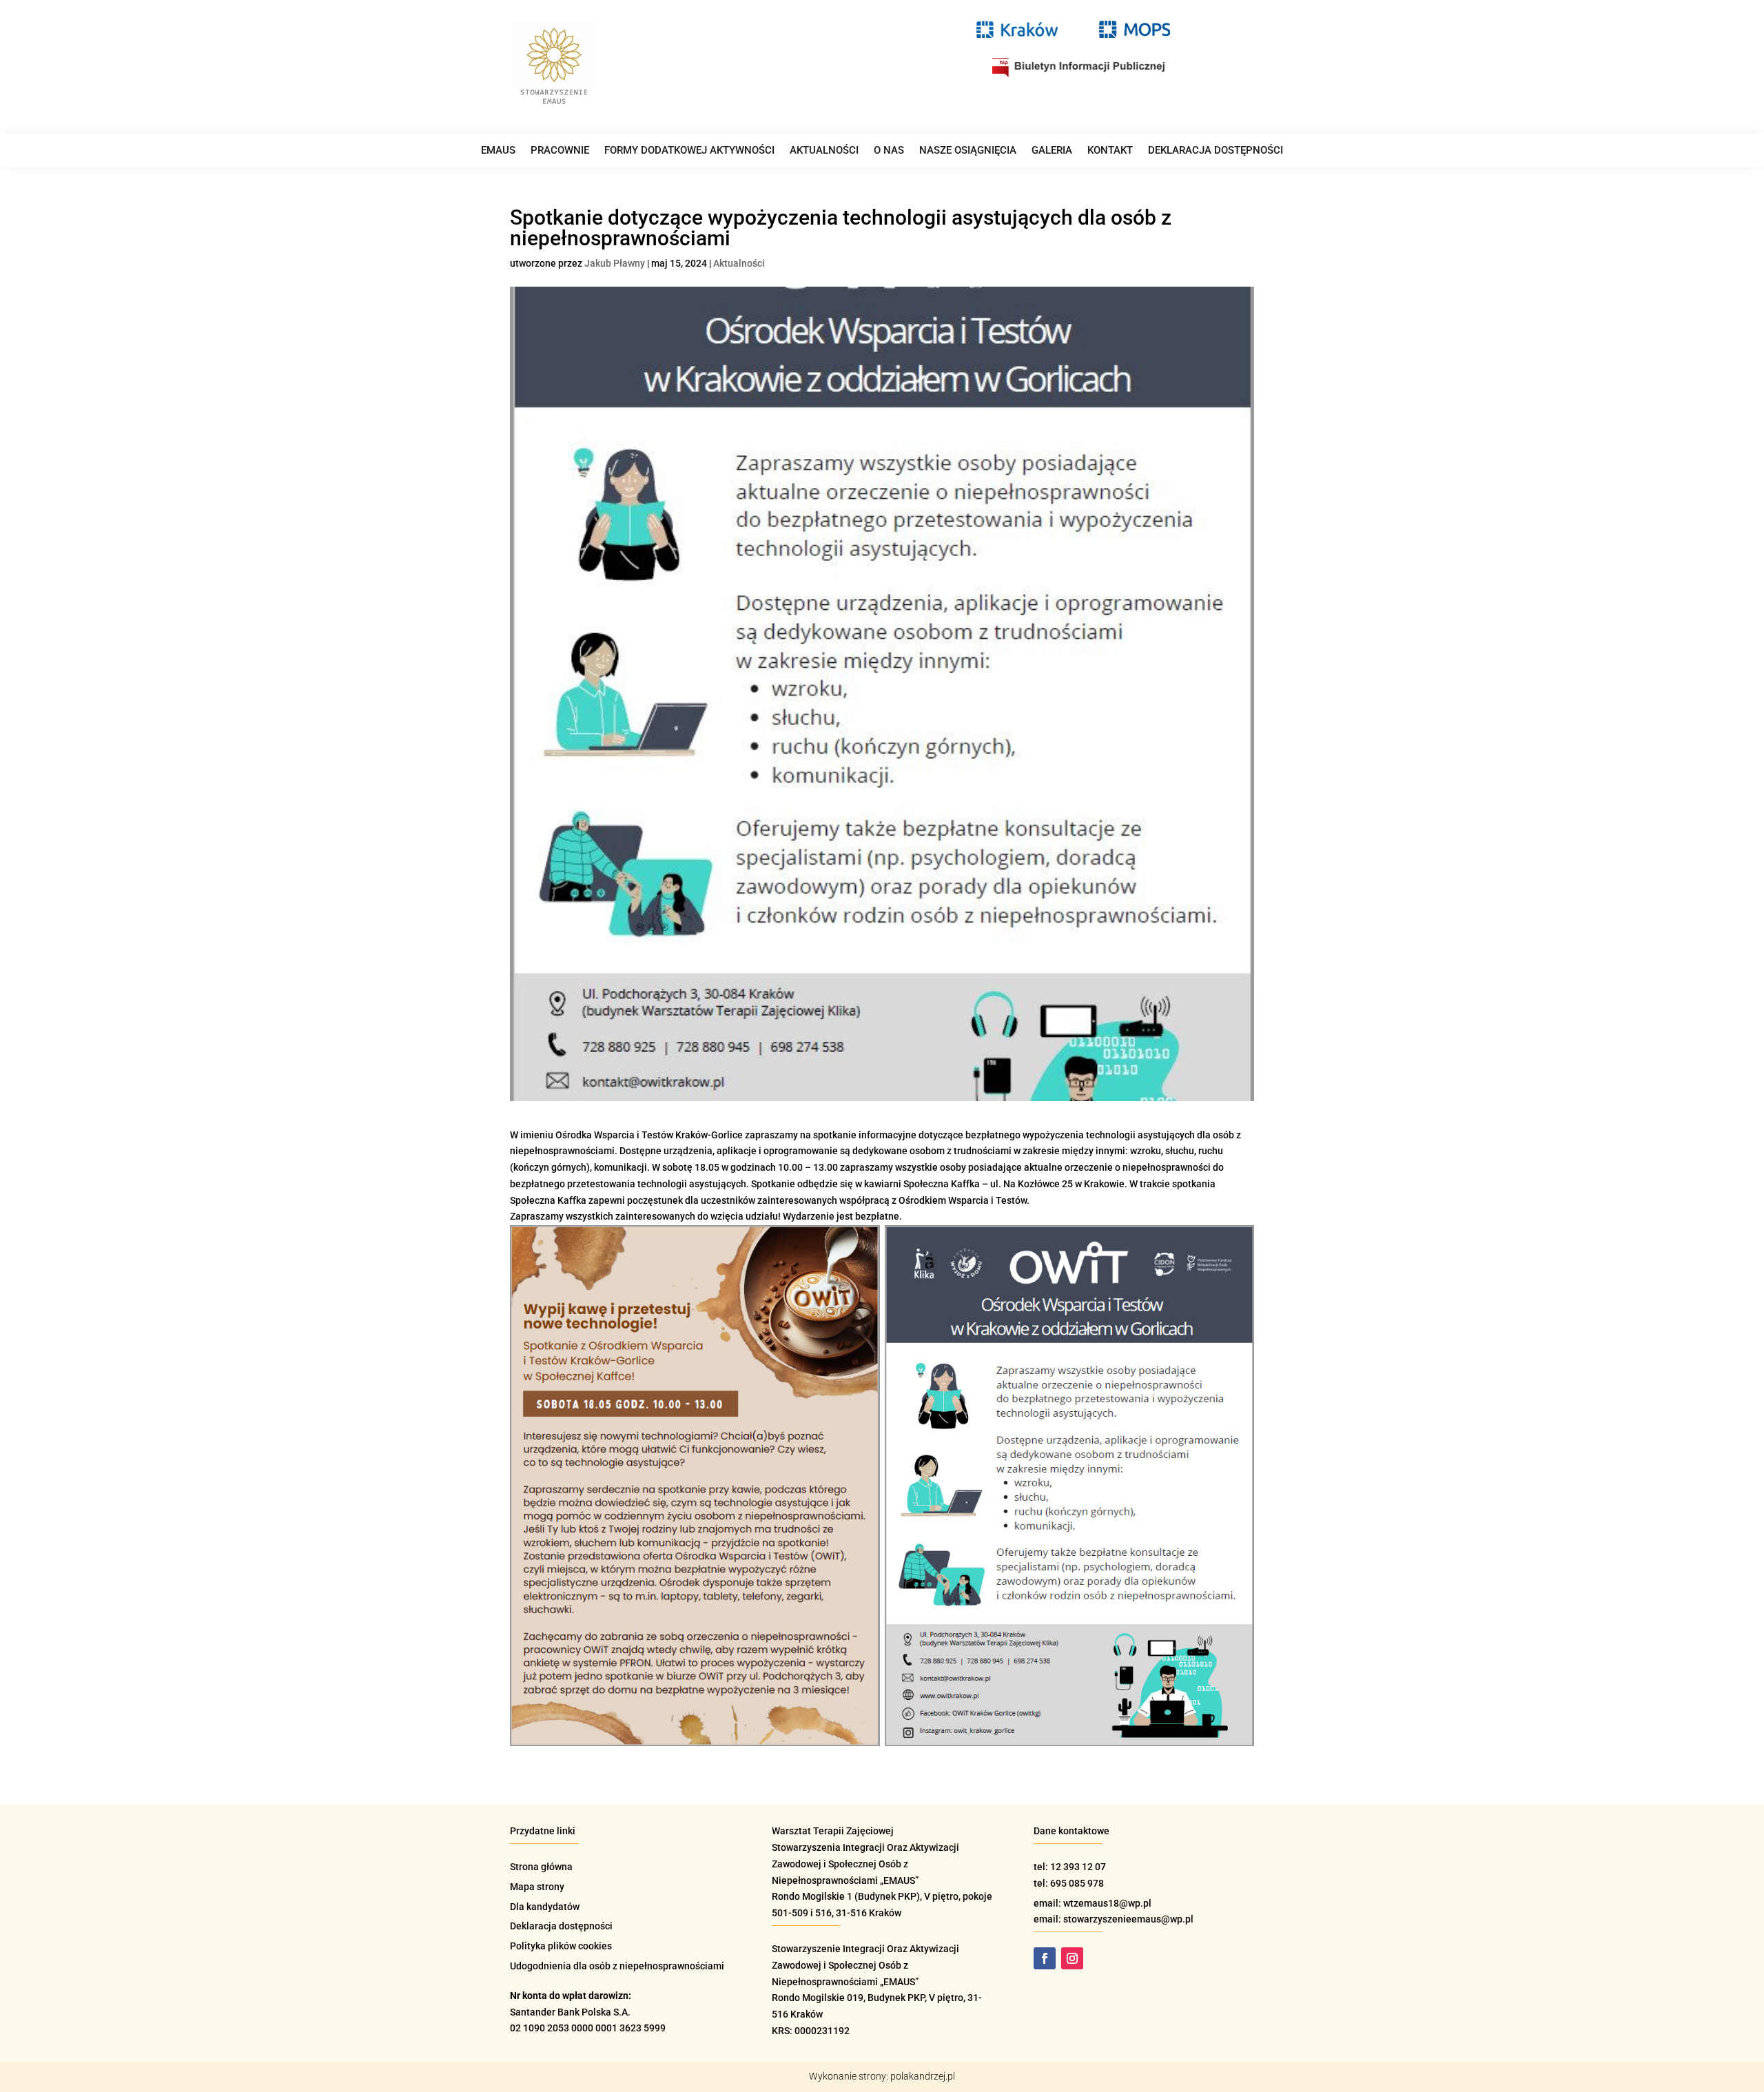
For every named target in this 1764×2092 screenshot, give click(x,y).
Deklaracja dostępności (1216, 151)
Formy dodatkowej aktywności (689, 151)
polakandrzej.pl (923, 2076)
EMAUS (498, 151)
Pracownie (560, 151)
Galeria (1052, 151)
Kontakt (1110, 151)
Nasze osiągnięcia (968, 151)
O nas (889, 151)
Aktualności (824, 151)
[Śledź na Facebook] (1045, 1958)
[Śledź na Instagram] (1072, 1958)
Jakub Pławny (615, 263)
